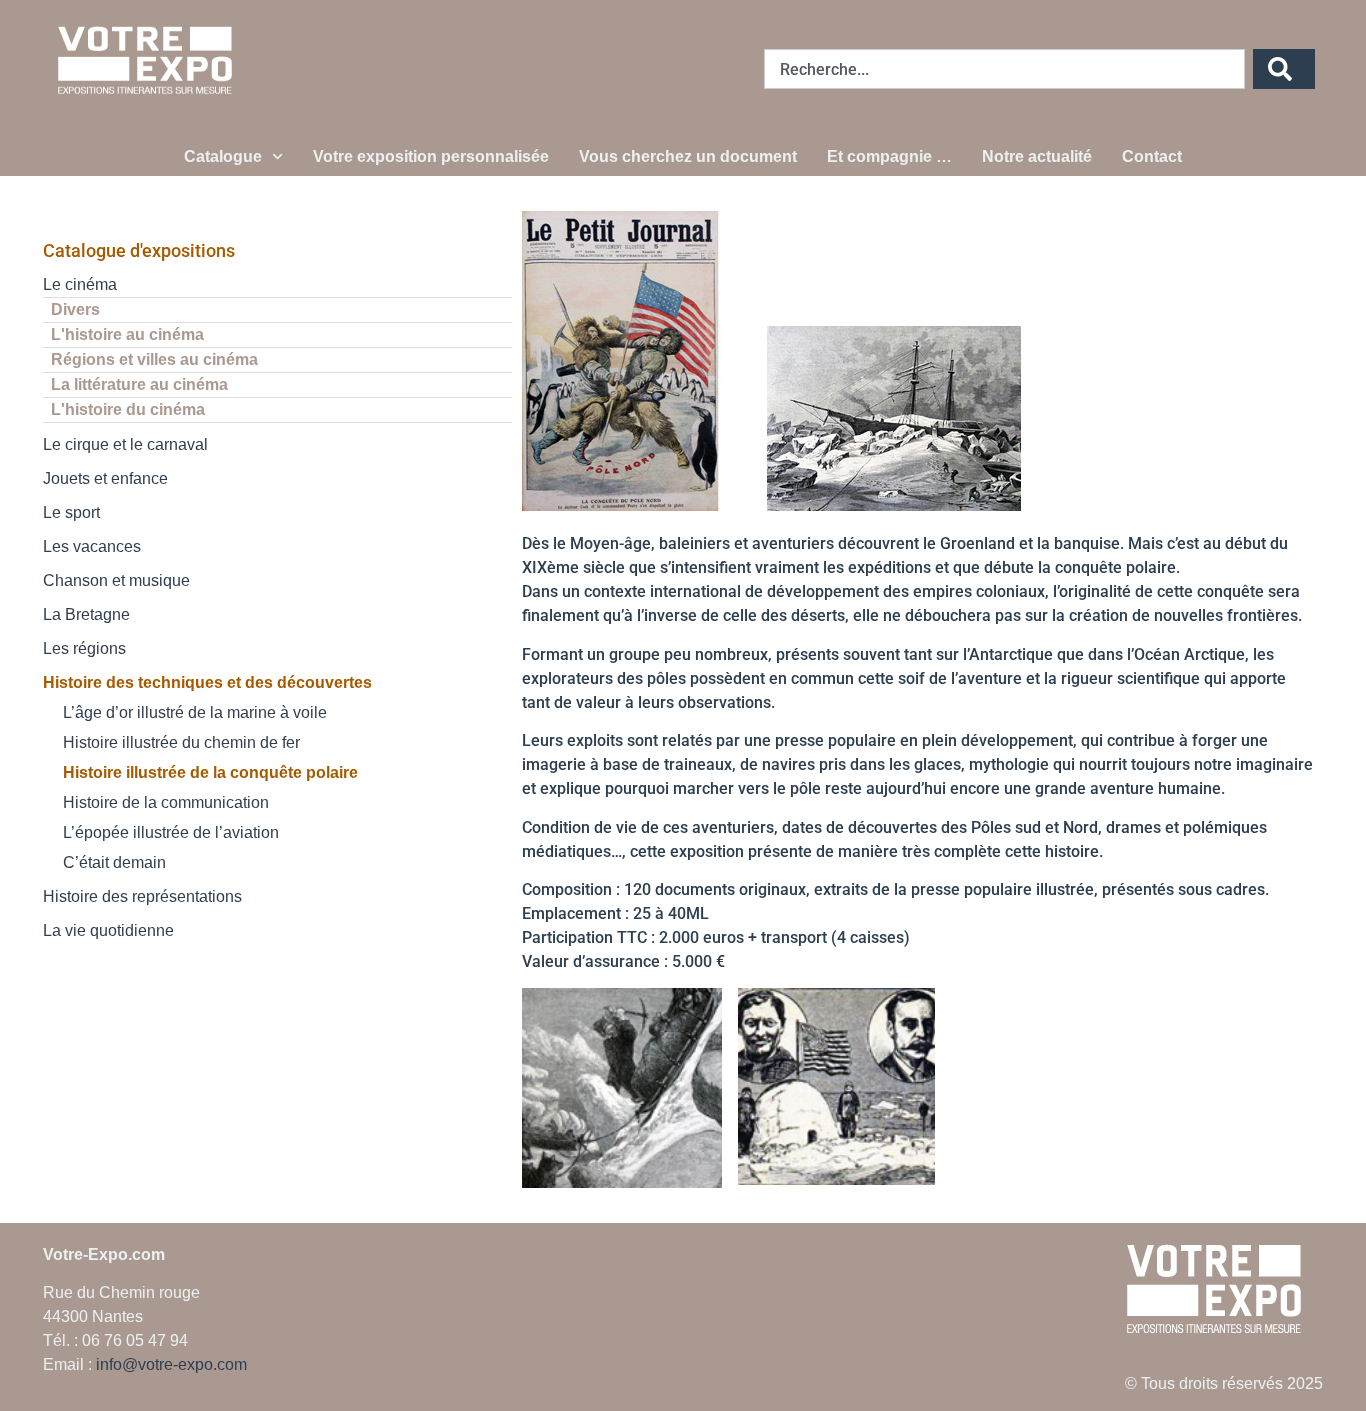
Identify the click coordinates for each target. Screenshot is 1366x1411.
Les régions (84, 648)
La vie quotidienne (108, 930)
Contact (1152, 156)
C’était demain (114, 862)
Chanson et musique (116, 580)
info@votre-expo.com (171, 1364)
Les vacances (92, 546)
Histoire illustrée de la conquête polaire (210, 772)
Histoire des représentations (142, 896)
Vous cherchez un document (688, 156)
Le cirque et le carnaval (125, 444)
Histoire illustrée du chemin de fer (181, 742)
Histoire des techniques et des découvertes (207, 682)
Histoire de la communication (166, 802)
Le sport (71, 512)
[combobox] (1004, 69)
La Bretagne (86, 614)
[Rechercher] (1284, 69)
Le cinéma (80, 284)
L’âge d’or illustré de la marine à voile (195, 712)
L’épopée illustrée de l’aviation (171, 832)
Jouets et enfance (105, 478)
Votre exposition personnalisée (431, 156)
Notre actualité (1037, 156)
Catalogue (223, 156)
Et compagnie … (889, 156)
